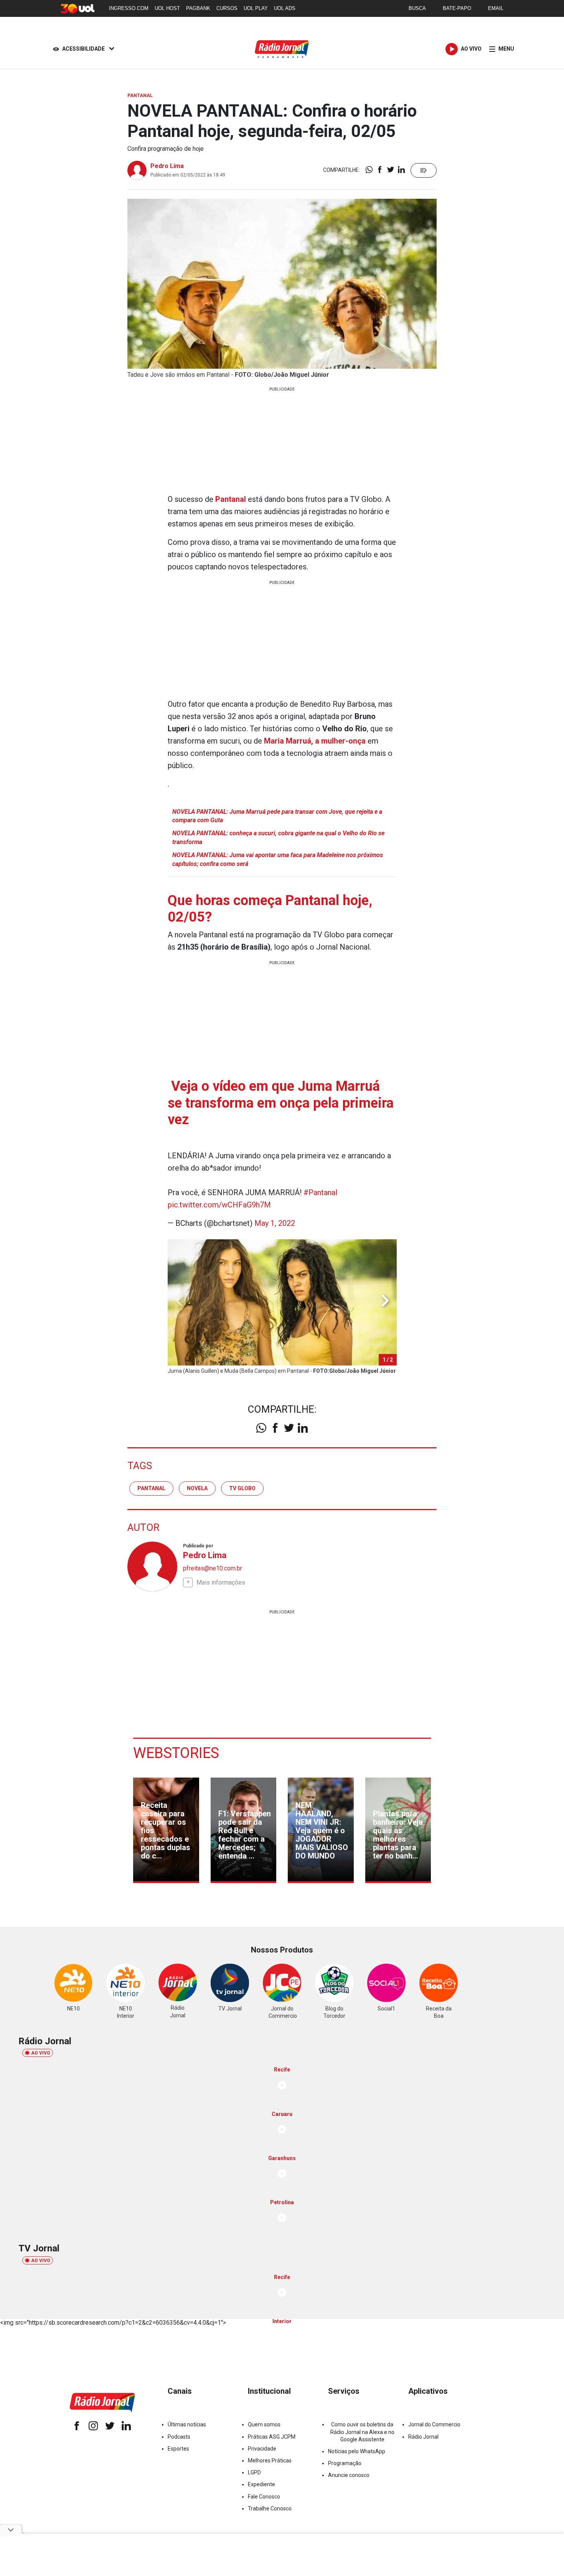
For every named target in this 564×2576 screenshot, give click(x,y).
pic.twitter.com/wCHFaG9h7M (219, 1205)
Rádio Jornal (423, 2437)
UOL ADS (285, 8)
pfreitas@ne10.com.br (213, 1568)
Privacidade (262, 2449)
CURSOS (227, 8)
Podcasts (179, 2437)
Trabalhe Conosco (270, 2508)
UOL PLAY (256, 8)
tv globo (242, 1488)
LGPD (254, 2472)
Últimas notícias (187, 2424)
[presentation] (385, 1301)
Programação (345, 2463)
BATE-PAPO (457, 8)
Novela (197, 1488)
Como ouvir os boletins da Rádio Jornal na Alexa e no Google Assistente (362, 2432)
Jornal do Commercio (434, 2424)
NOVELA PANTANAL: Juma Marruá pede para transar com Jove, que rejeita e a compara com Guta (277, 816)
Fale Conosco (264, 2497)
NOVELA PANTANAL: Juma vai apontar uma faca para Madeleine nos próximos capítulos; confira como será (278, 859)
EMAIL (496, 8)
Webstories (176, 1753)
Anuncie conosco (349, 2475)
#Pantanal (320, 1192)
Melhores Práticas (270, 2461)
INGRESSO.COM (129, 8)
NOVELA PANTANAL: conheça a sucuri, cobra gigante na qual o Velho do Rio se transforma (278, 837)
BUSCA (417, 8)
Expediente (261, 2484)
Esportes (178, 2449)
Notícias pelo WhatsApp (357, 2451)
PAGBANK (198, 8)
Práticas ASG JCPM (272, 2437)
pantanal (151, 1488)
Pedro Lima (167, 166)
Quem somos (264, 2424)
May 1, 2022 (275, 1223)
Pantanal (232, 499)
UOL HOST (167, 8)
